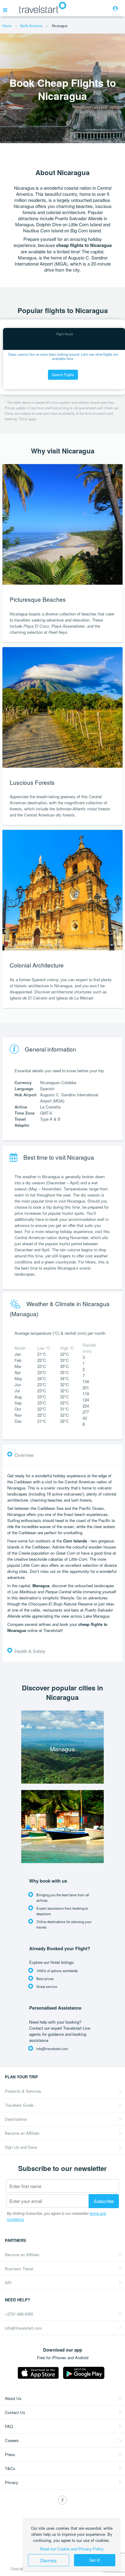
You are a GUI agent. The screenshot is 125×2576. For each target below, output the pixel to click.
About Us (13, 2398)
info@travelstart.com (23, 2328)
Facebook (62, 2500)
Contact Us (15, 2412)
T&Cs (10, 2468)
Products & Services (23, 2091)
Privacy (12, 2482)
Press (10, 2454)
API (8, 2283)
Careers (12, 2440)
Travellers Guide (19, 2105)
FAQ (9, 2426)
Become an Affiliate (22, 2133)
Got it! (95, 2560)
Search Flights (63, 375)
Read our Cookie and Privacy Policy (72, 2549)
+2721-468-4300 (19, 2314)
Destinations (16, 2119)
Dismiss (49, 2560)
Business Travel (19, 2269)
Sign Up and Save (21, 2147)
